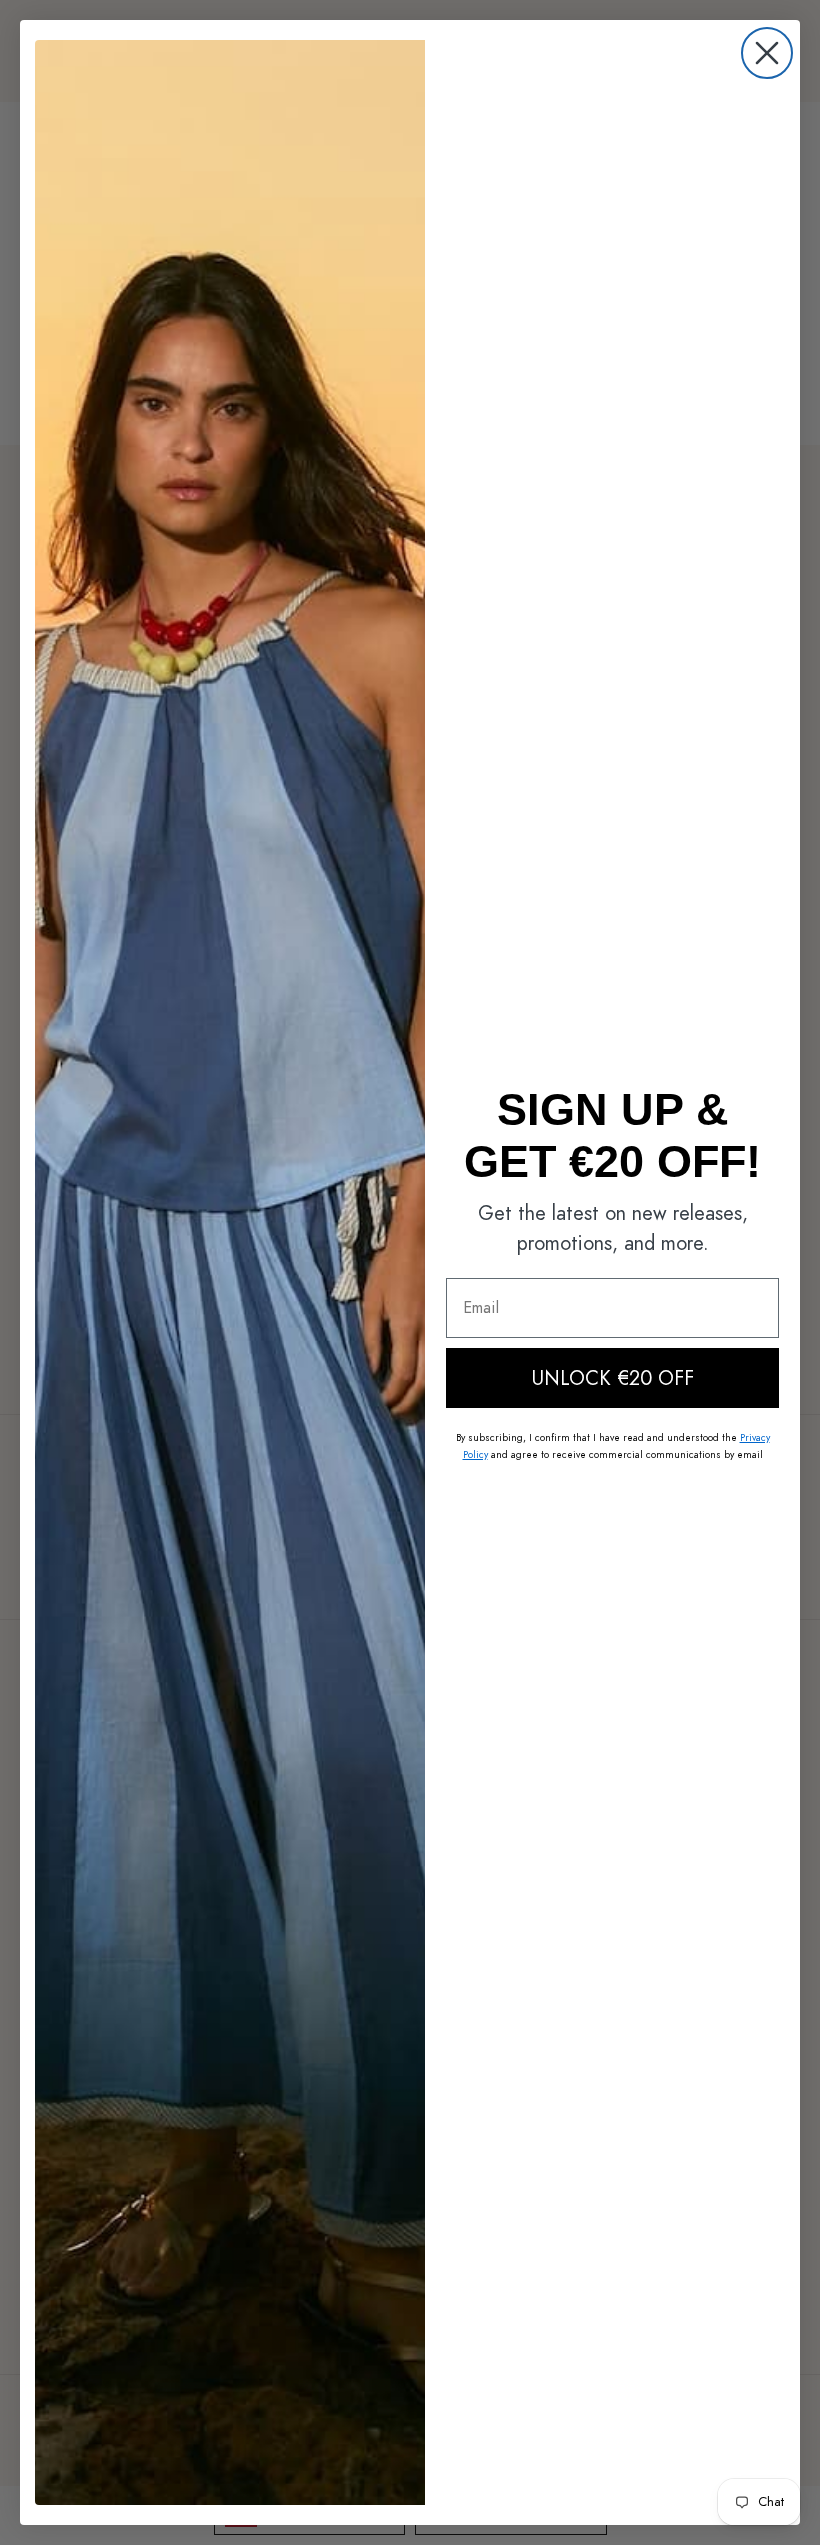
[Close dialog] (767, 53)
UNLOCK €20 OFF (613, 1378)
